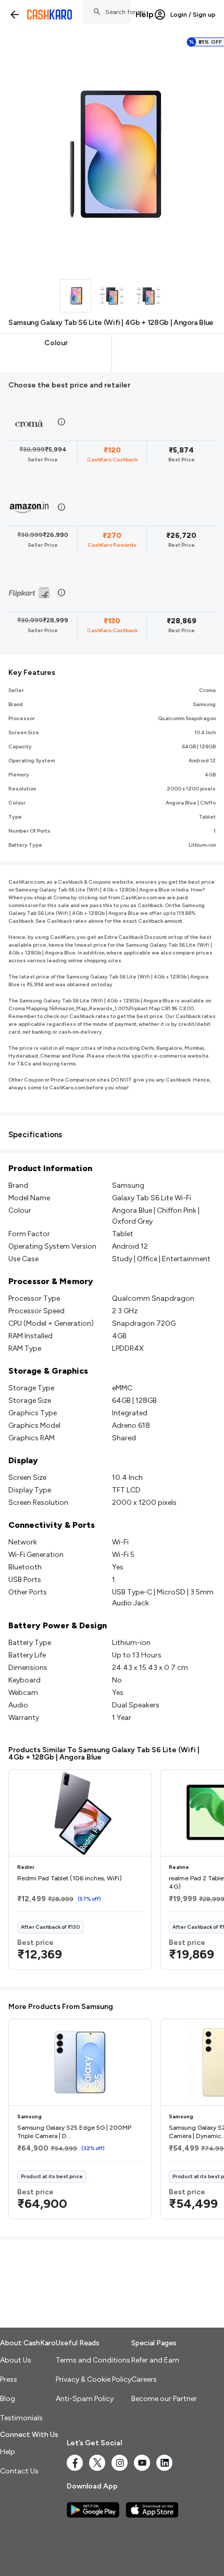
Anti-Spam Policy (85, 2399)
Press (9, 2379)
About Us (16, 2360)
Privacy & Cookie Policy (94, 2379)
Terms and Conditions (93, 2360)
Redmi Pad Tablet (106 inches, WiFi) (70, 1878)
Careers (144, 2379)
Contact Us (19, 2471)
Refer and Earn (155, 2360)
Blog (8, 2399)
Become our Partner (164, 2399)
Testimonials (21, 2418)
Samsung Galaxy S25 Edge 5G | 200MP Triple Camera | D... (74, 2132)
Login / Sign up (193, 15)
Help (145, 14)
